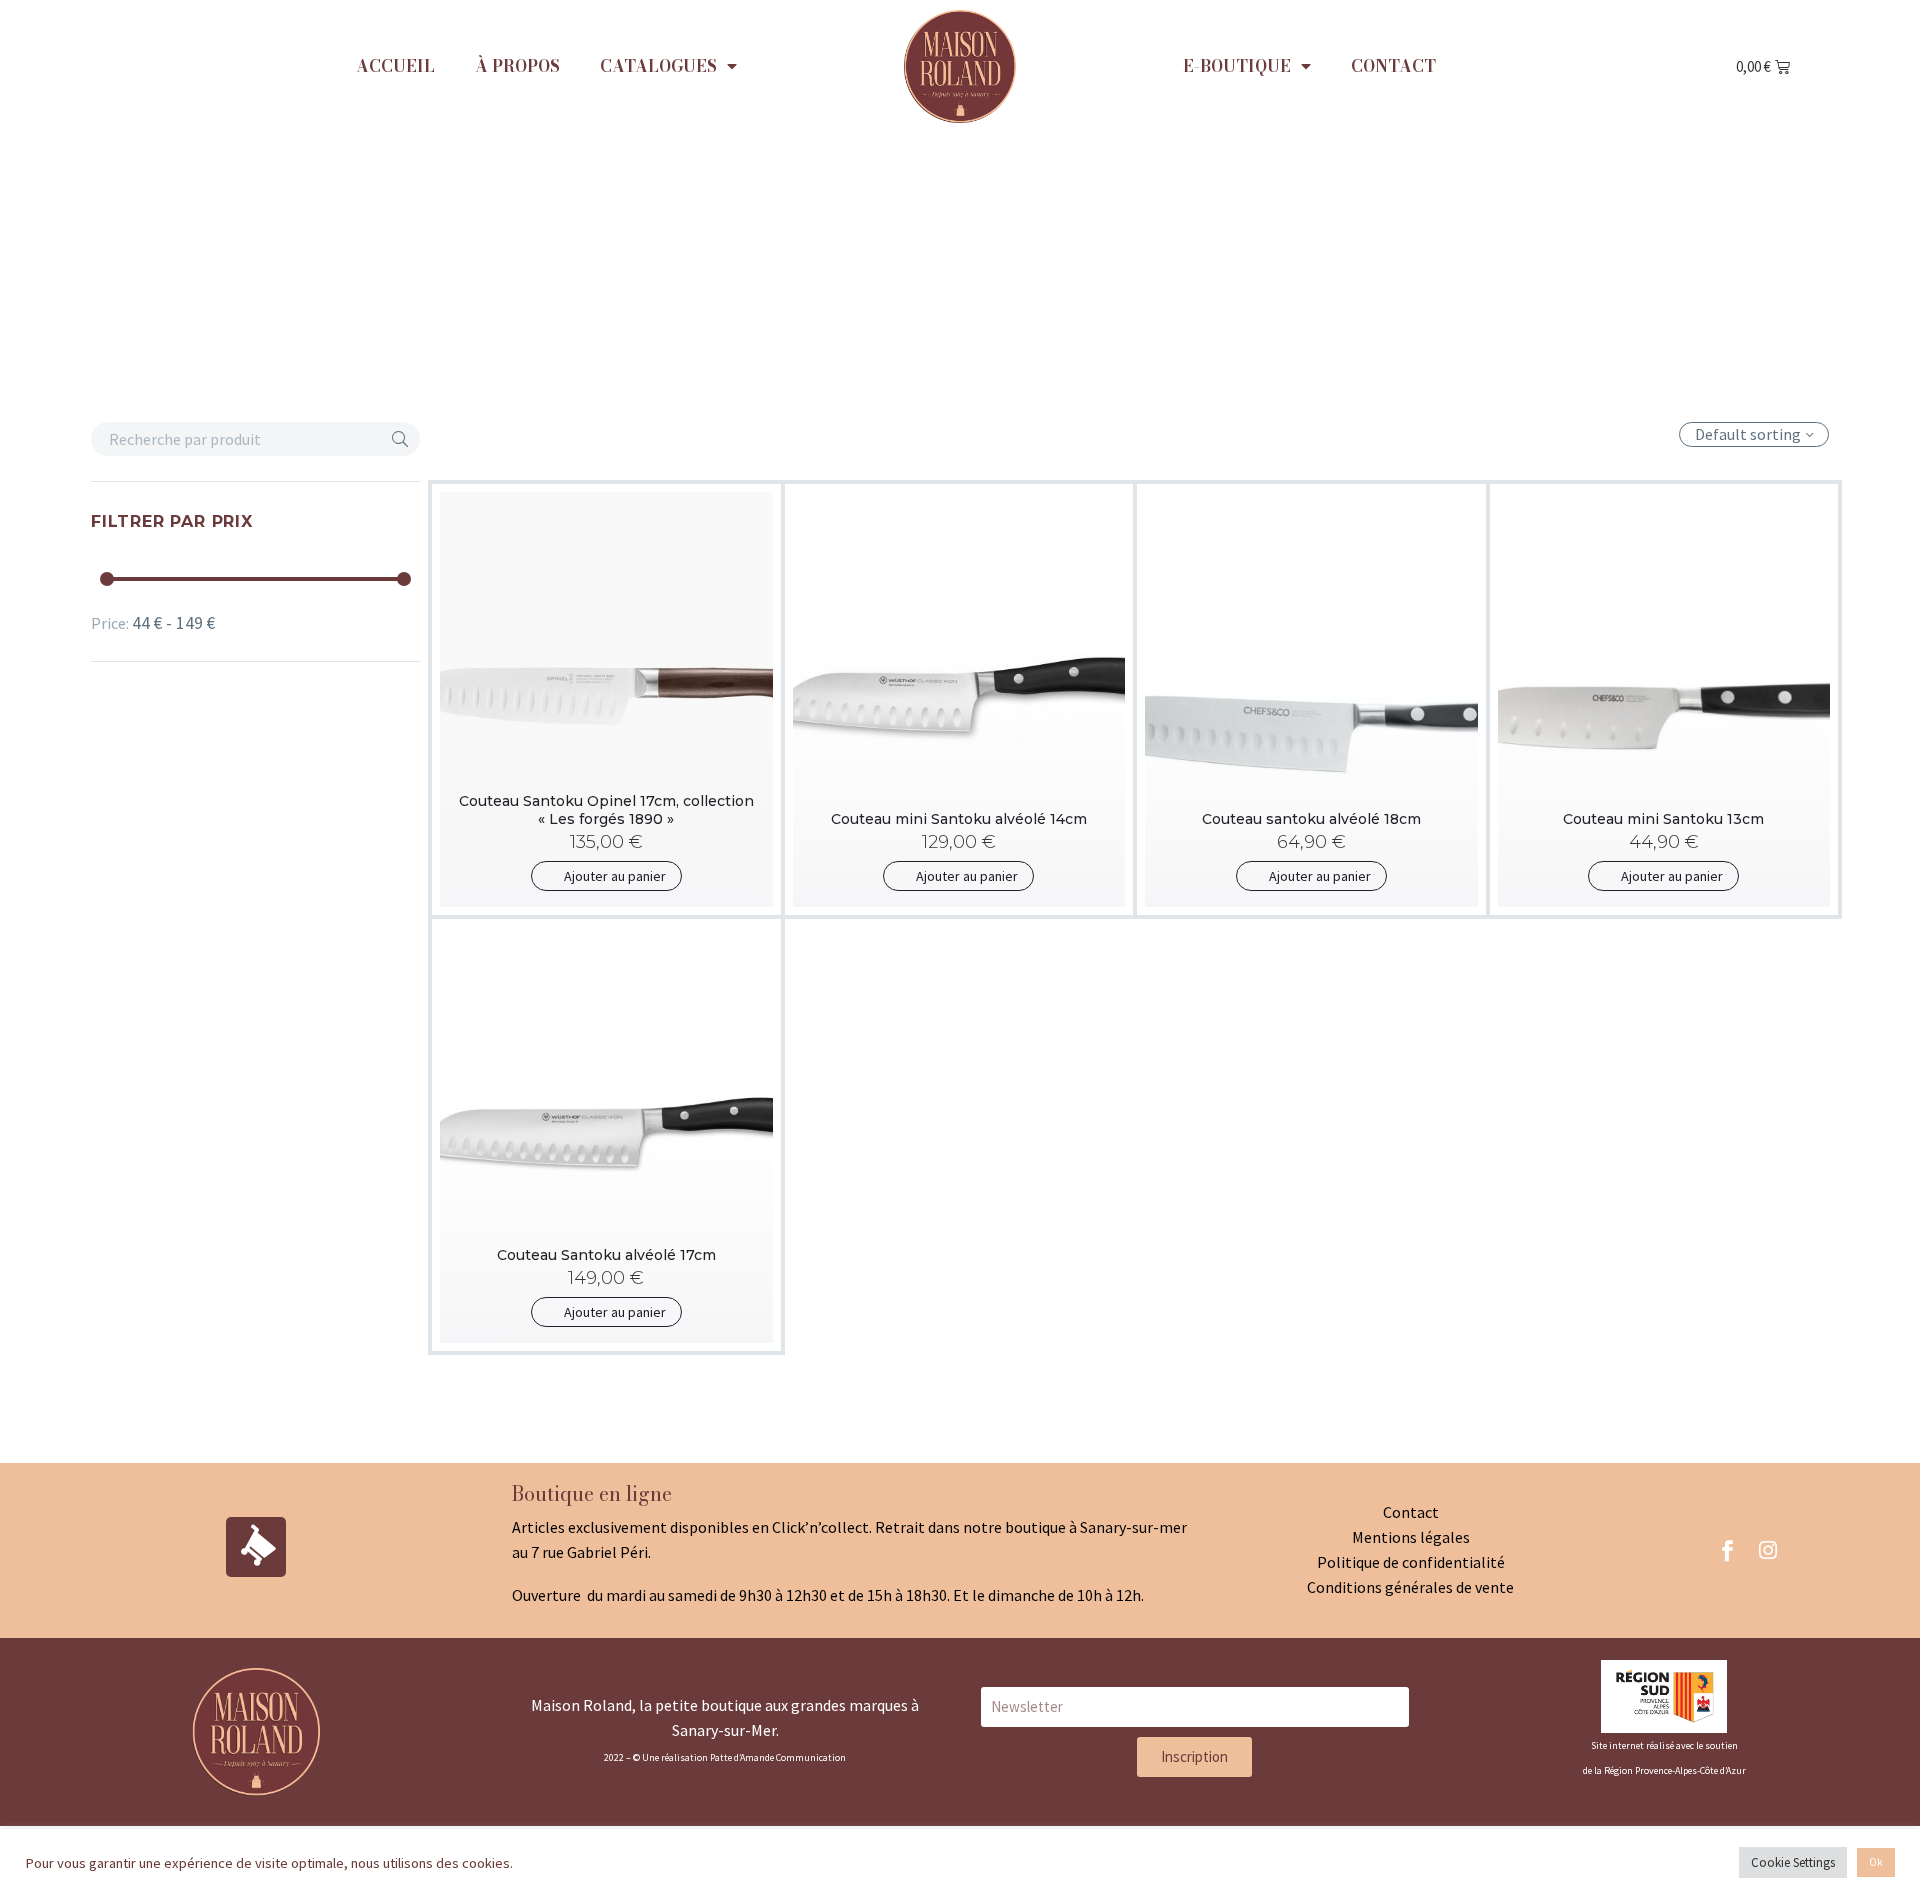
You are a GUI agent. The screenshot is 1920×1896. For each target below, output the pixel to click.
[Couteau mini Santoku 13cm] (1664, 700)
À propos (517, 66)
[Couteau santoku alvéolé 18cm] (1311, 700)
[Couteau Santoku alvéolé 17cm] (606, 1135)
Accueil (395, 66)
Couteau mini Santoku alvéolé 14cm (959, 819)
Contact (1393, 66)
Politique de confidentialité (1411, 1562)
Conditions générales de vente (1410, 1587)
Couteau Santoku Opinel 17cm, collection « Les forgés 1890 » (606, 810)
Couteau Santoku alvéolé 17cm (606, 1255)
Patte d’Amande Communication (778, 1757)
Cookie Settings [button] (1793, 1862)
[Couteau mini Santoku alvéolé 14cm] (959, 700)
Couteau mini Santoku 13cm (1663, 819)
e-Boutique (1237, 66)
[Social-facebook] (1727, 1550)
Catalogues (658, 66)
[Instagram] (1768, 1550)
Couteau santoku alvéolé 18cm (1311, 819)
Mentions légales (1411, 1537)
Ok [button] (1876, 1862)
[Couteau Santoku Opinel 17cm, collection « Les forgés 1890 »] (606, 700)
